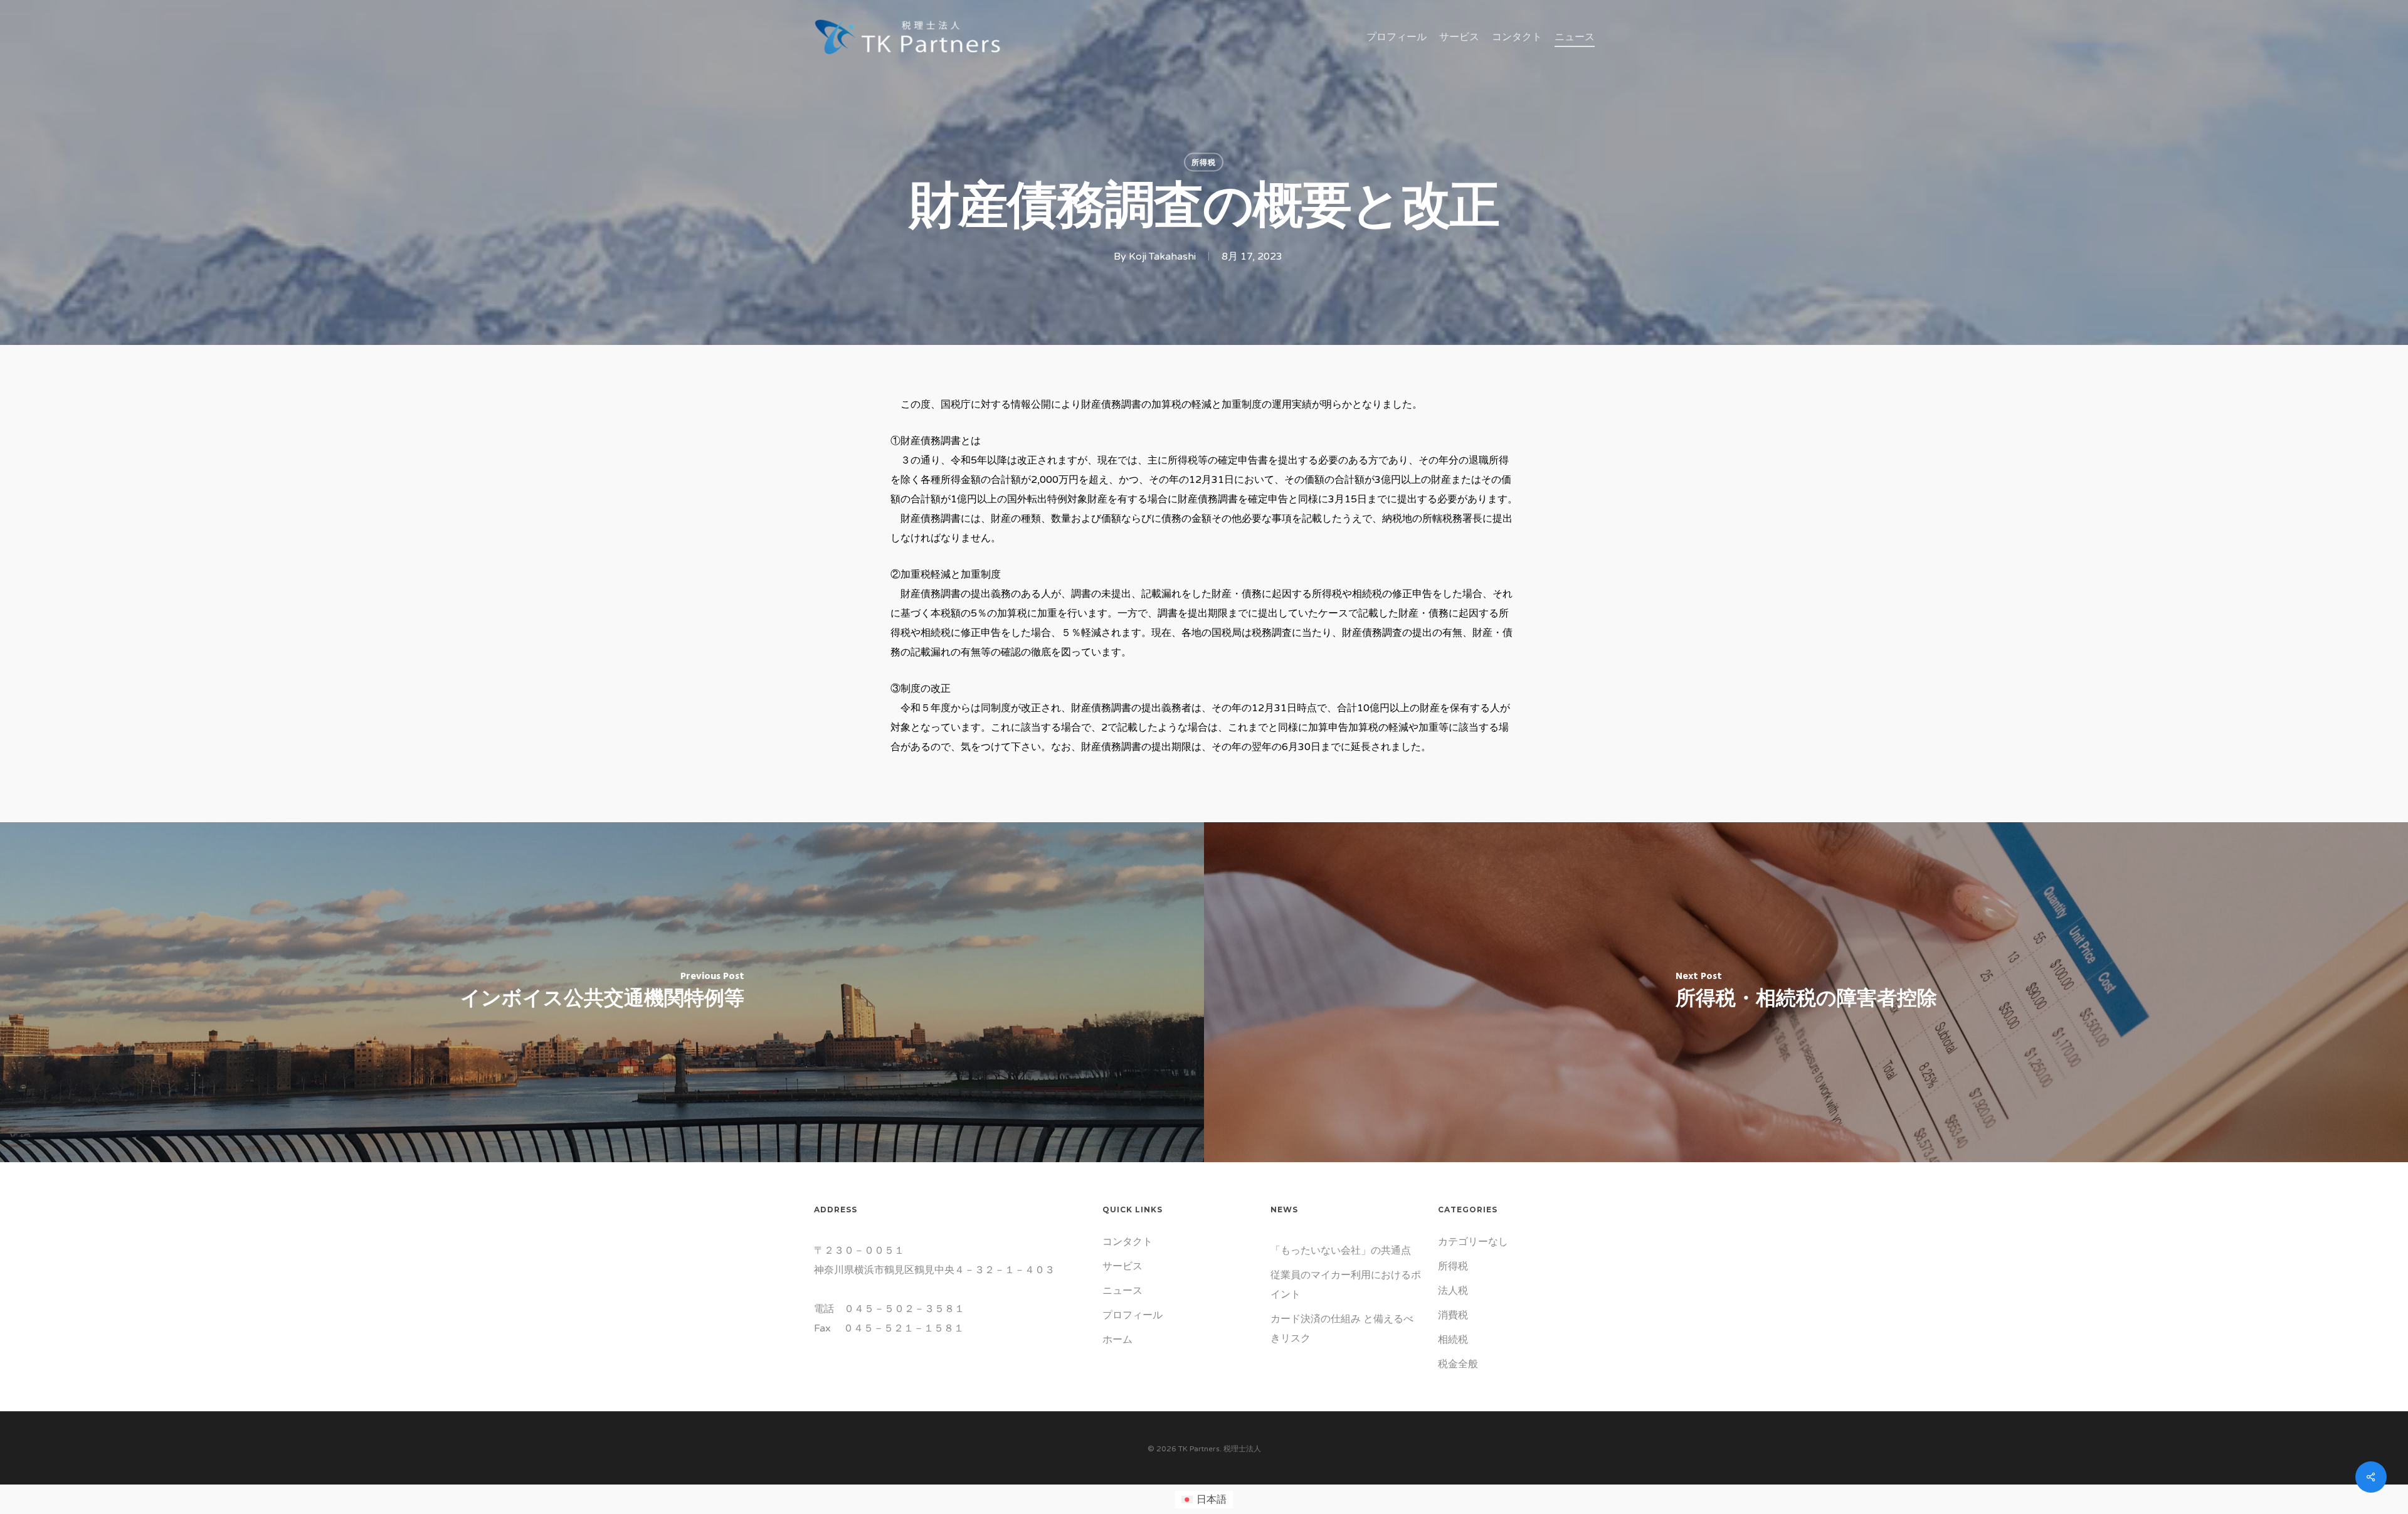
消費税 (1453, 1315)
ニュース (1122, 1291)
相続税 (1453, 1340)
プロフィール (1133, 1315)
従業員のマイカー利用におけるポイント (1346, 1285)
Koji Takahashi (1162, 257)
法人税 (1453, 1291)
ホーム (1117, 1340)
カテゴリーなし (1473, 1242)
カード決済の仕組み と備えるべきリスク (1342, 1329)
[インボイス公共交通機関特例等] (602, 992)
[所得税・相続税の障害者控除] (1806, 992)
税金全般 (1458, 1364)
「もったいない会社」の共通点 (1341, 1251)
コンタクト (1127, 1242)
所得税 (1204, 162)
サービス (1122, 1266)
